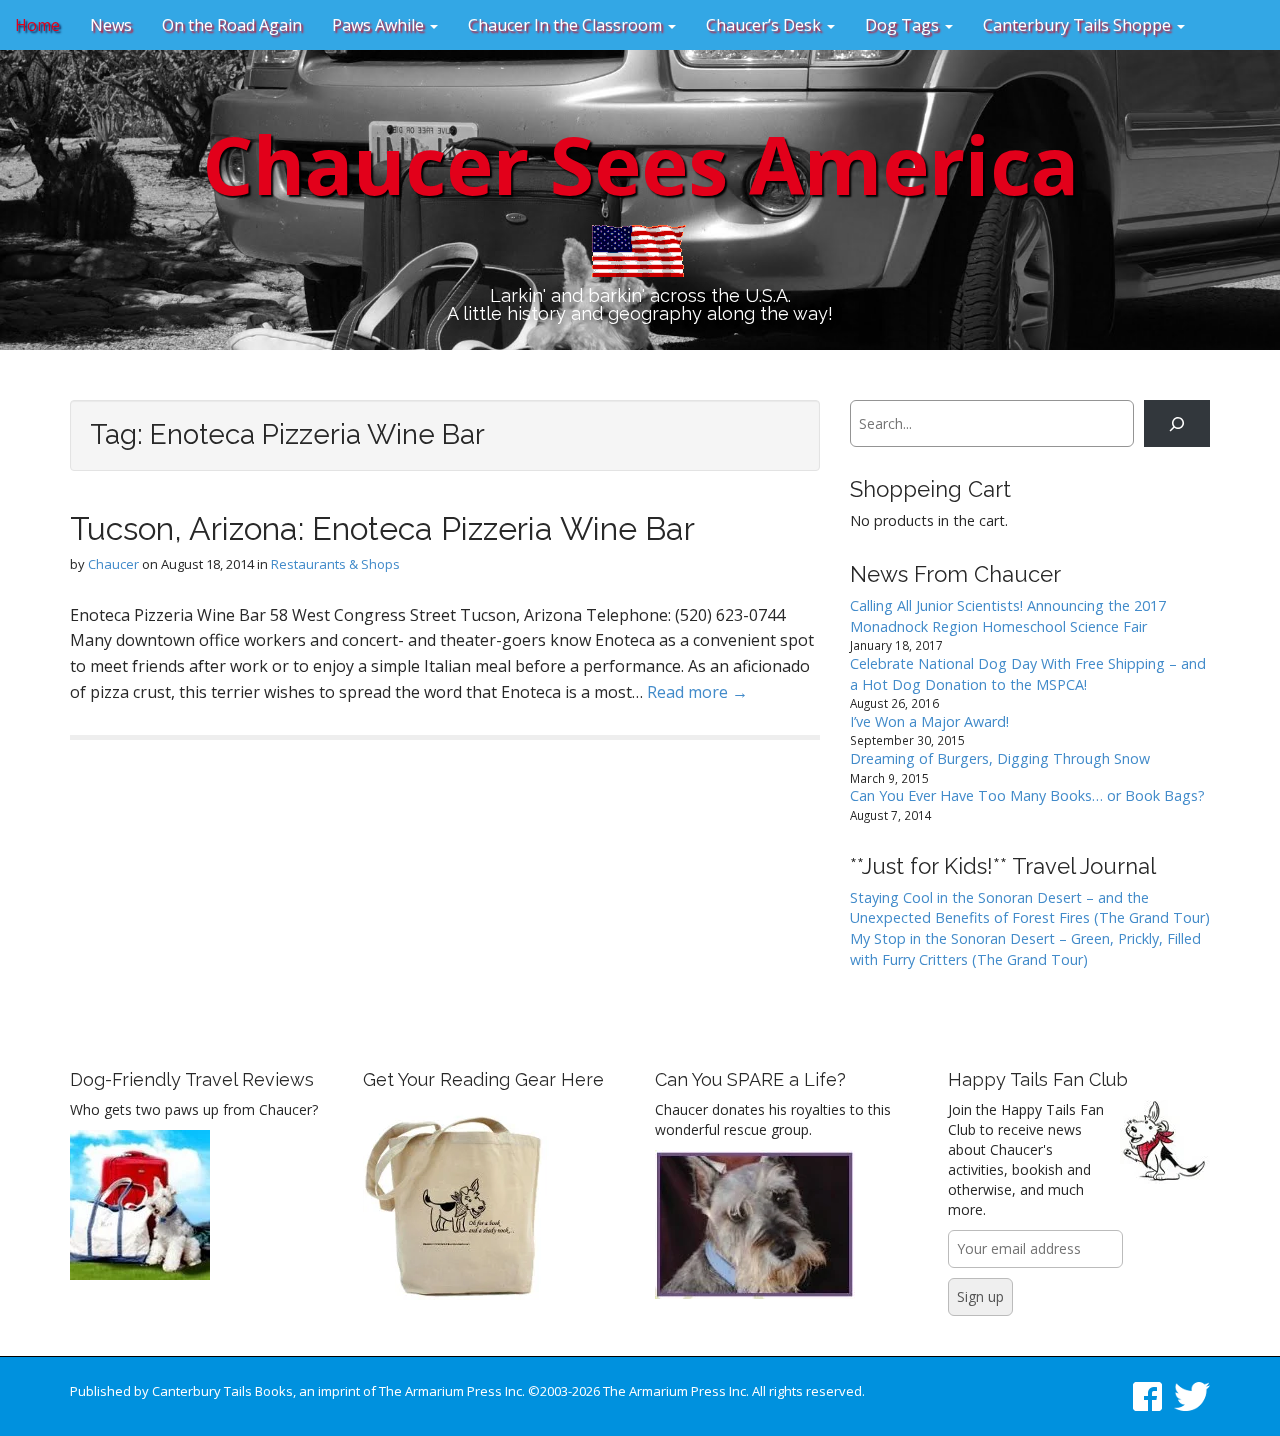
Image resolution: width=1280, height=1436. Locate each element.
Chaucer (113, 564)
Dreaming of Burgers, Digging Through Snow (1000, 758)
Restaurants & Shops (335, 564)
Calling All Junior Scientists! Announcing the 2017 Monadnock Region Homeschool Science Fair (1008, 616)
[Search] (1177, 423)
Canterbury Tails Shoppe (1079, 25)
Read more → (697, 692)
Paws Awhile (380, 25)
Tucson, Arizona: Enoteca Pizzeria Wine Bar (382, 528)
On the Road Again (232, 25)
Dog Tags (904, 25)
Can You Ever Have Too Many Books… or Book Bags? (1027, 795)
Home (37, 25)
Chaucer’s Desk (765, 25)
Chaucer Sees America (640, 163)
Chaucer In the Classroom (567, 25)
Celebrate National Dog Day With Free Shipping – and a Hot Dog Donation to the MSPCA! (1028, 674)
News (111, 25)
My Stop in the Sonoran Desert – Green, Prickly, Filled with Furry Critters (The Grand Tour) (1025, 949)
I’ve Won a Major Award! (929, 721)
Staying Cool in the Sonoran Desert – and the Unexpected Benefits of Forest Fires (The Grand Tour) (1030, 908)
